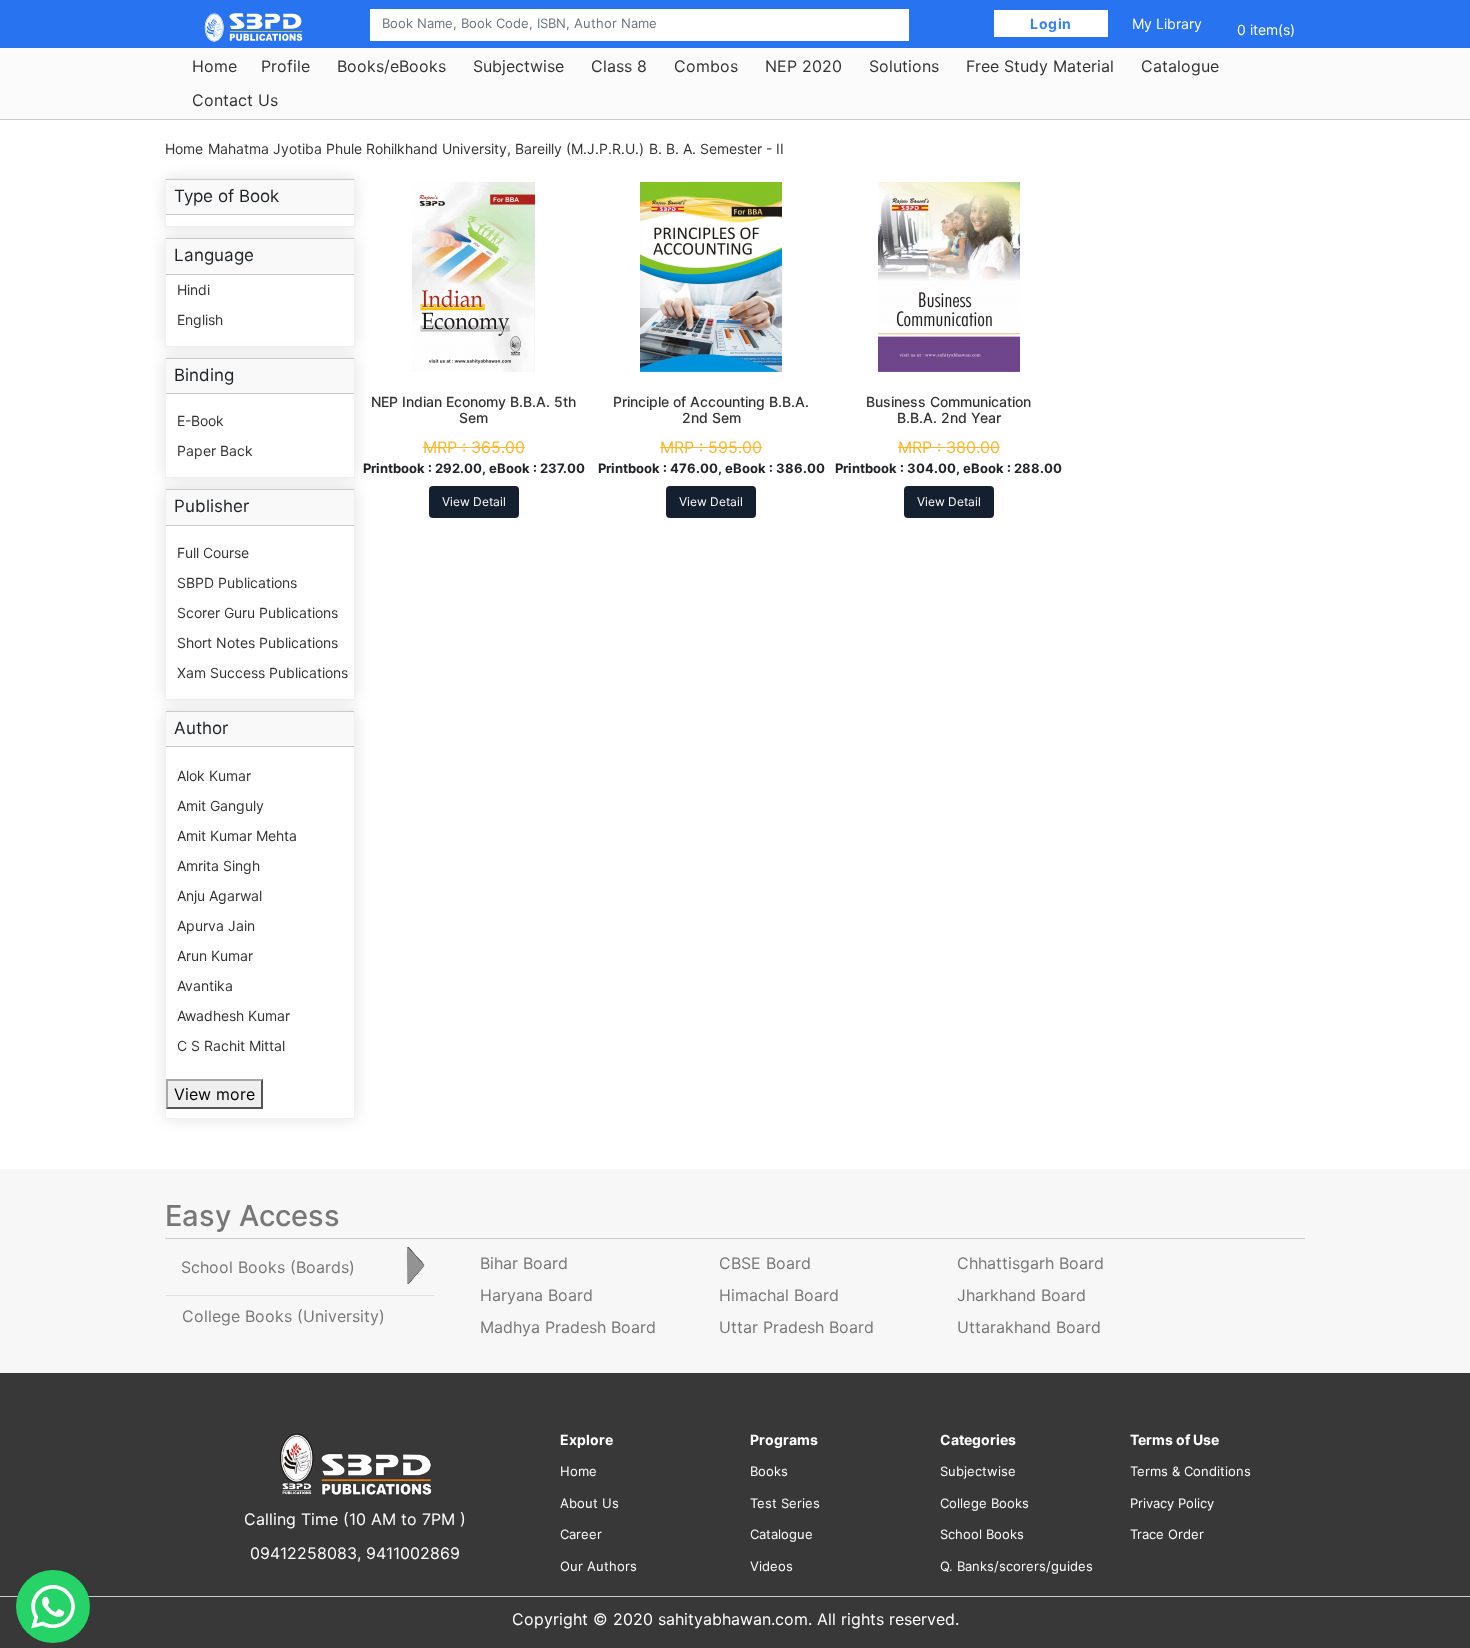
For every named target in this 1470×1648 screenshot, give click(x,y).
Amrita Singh (218, 865)
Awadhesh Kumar (233, 1015)
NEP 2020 (803, 66)
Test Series (785, 1503)
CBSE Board (765, 1263)
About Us (589, 1503)
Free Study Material (1040, 66)
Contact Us (235, 100)
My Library (1167, 23)
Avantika (205, 985)
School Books (982, 1534)
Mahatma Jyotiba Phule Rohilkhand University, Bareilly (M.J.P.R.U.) (426, 148)
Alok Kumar (214, 775)
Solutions (904, 66)
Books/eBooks (391, 66)
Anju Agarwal (219, 895)
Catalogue (1180, 66)
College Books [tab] (283, 1316)
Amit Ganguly (220, 805)
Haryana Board (536, 1295)
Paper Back (215, 450)
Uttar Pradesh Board (796, 1327)
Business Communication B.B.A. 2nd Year (948, 410)
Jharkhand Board (1021, 1295)
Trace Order (1167, 1534)
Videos (771, 1566)
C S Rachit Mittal (231, 1045)
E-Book (200, 420)
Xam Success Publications (262, 672)
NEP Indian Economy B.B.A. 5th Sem (473, 410)
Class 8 (619, 66)
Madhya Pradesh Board (568, 1327)
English (200, 319)
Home (214, 66)
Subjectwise (518, 66)
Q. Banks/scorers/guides (1016, 1566)
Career (581, 1534)
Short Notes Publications (257, 642)
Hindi (193, 289)
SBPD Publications (237, 582)
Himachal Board (779, 1295)
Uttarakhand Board (1029, 1327)
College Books (984, 1503)
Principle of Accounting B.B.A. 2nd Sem (711, 410)
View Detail (474, 501)
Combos (706, 66)
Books (769, 1471)
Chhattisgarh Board (1030, 1263)
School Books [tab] (268, 1267)
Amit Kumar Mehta (237, 835)
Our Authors (598, 1566)
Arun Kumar (215, 955)
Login (1051, 23)
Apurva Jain (216, 925)
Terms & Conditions (1190, 1471)
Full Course (213, 552)
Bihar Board (524, 1263)
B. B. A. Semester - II (716, 148)
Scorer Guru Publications (257, 612)
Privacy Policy (1172, 1503)
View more (214, 1094)
